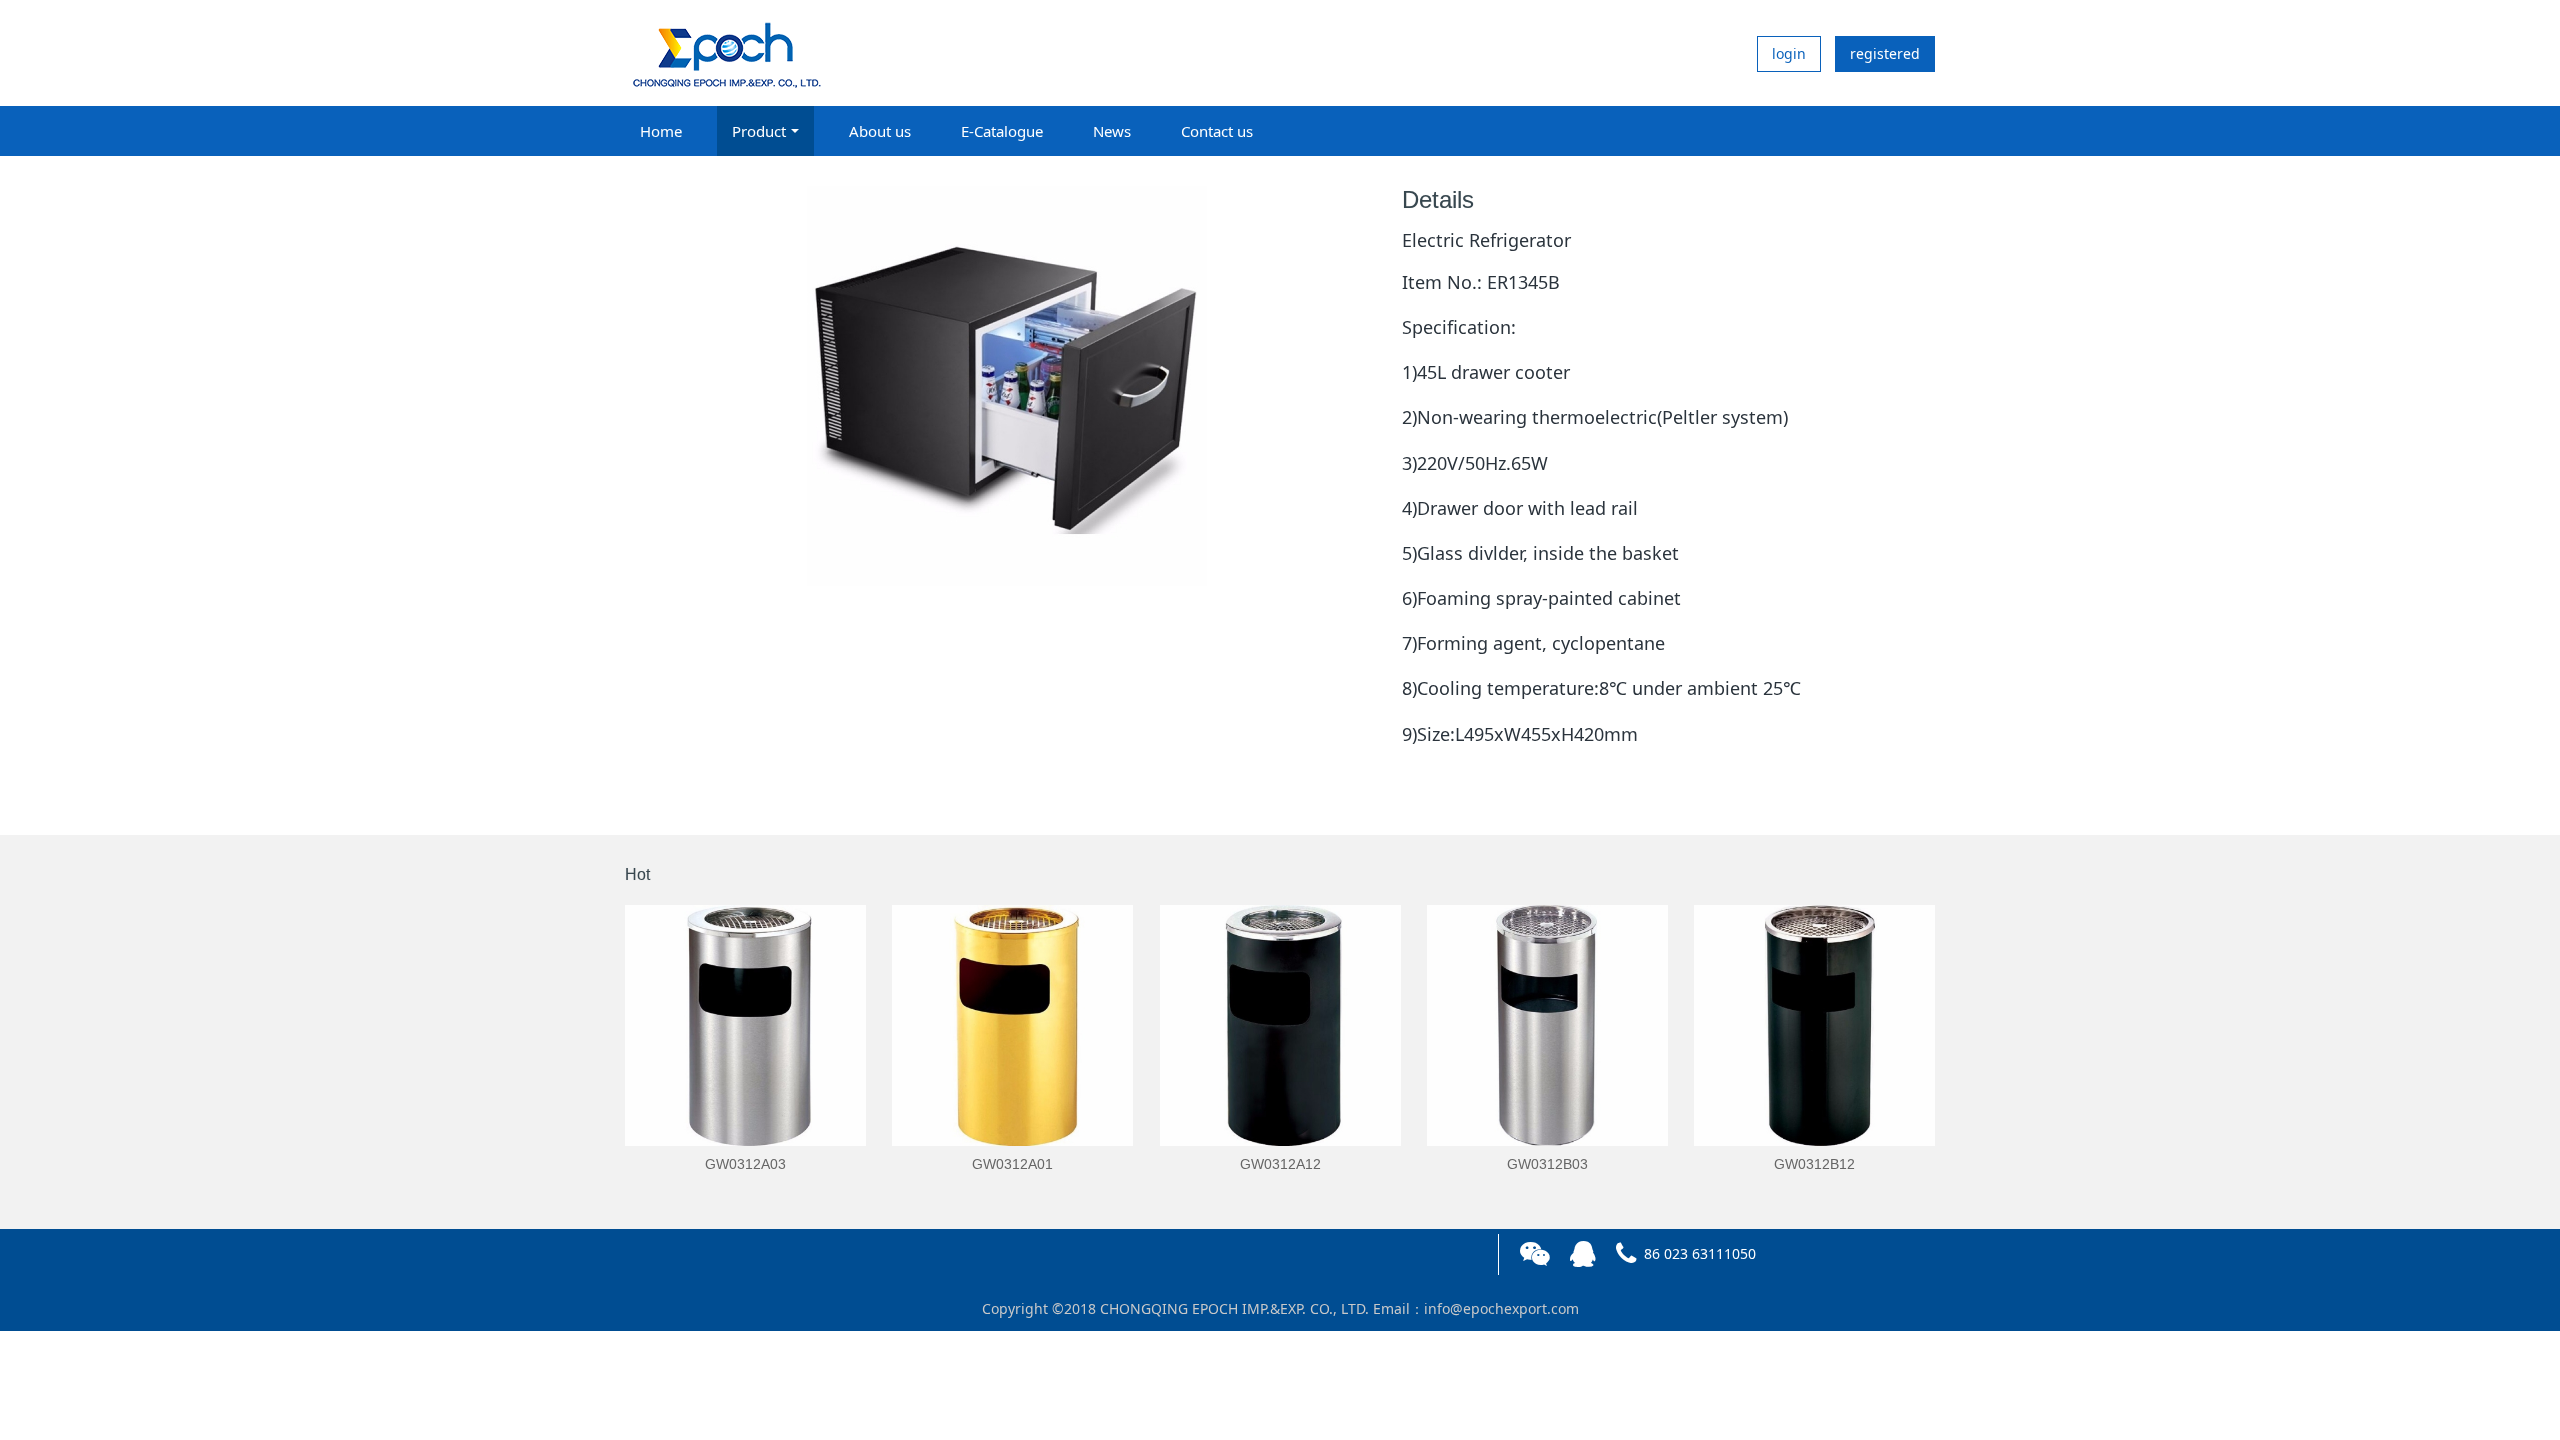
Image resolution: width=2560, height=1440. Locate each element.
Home (661, 131)
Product (759, 131)
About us (880, 131)
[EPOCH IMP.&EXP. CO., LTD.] (725, 53)
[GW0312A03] (745, 1025)
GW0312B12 (1814, 1164)
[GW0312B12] (1814, 1025)
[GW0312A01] (1012, 1025)
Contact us (1217, 131)
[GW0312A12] (1280, 1025)
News (1112, 131)
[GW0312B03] (1547, 1025)
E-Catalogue (1002, 131)
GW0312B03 (1547, 1164)
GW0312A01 (1012, 1164)
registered (1885, 53)
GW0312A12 (1280, 1164)
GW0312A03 (745, 1164)
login (1789, 53)
